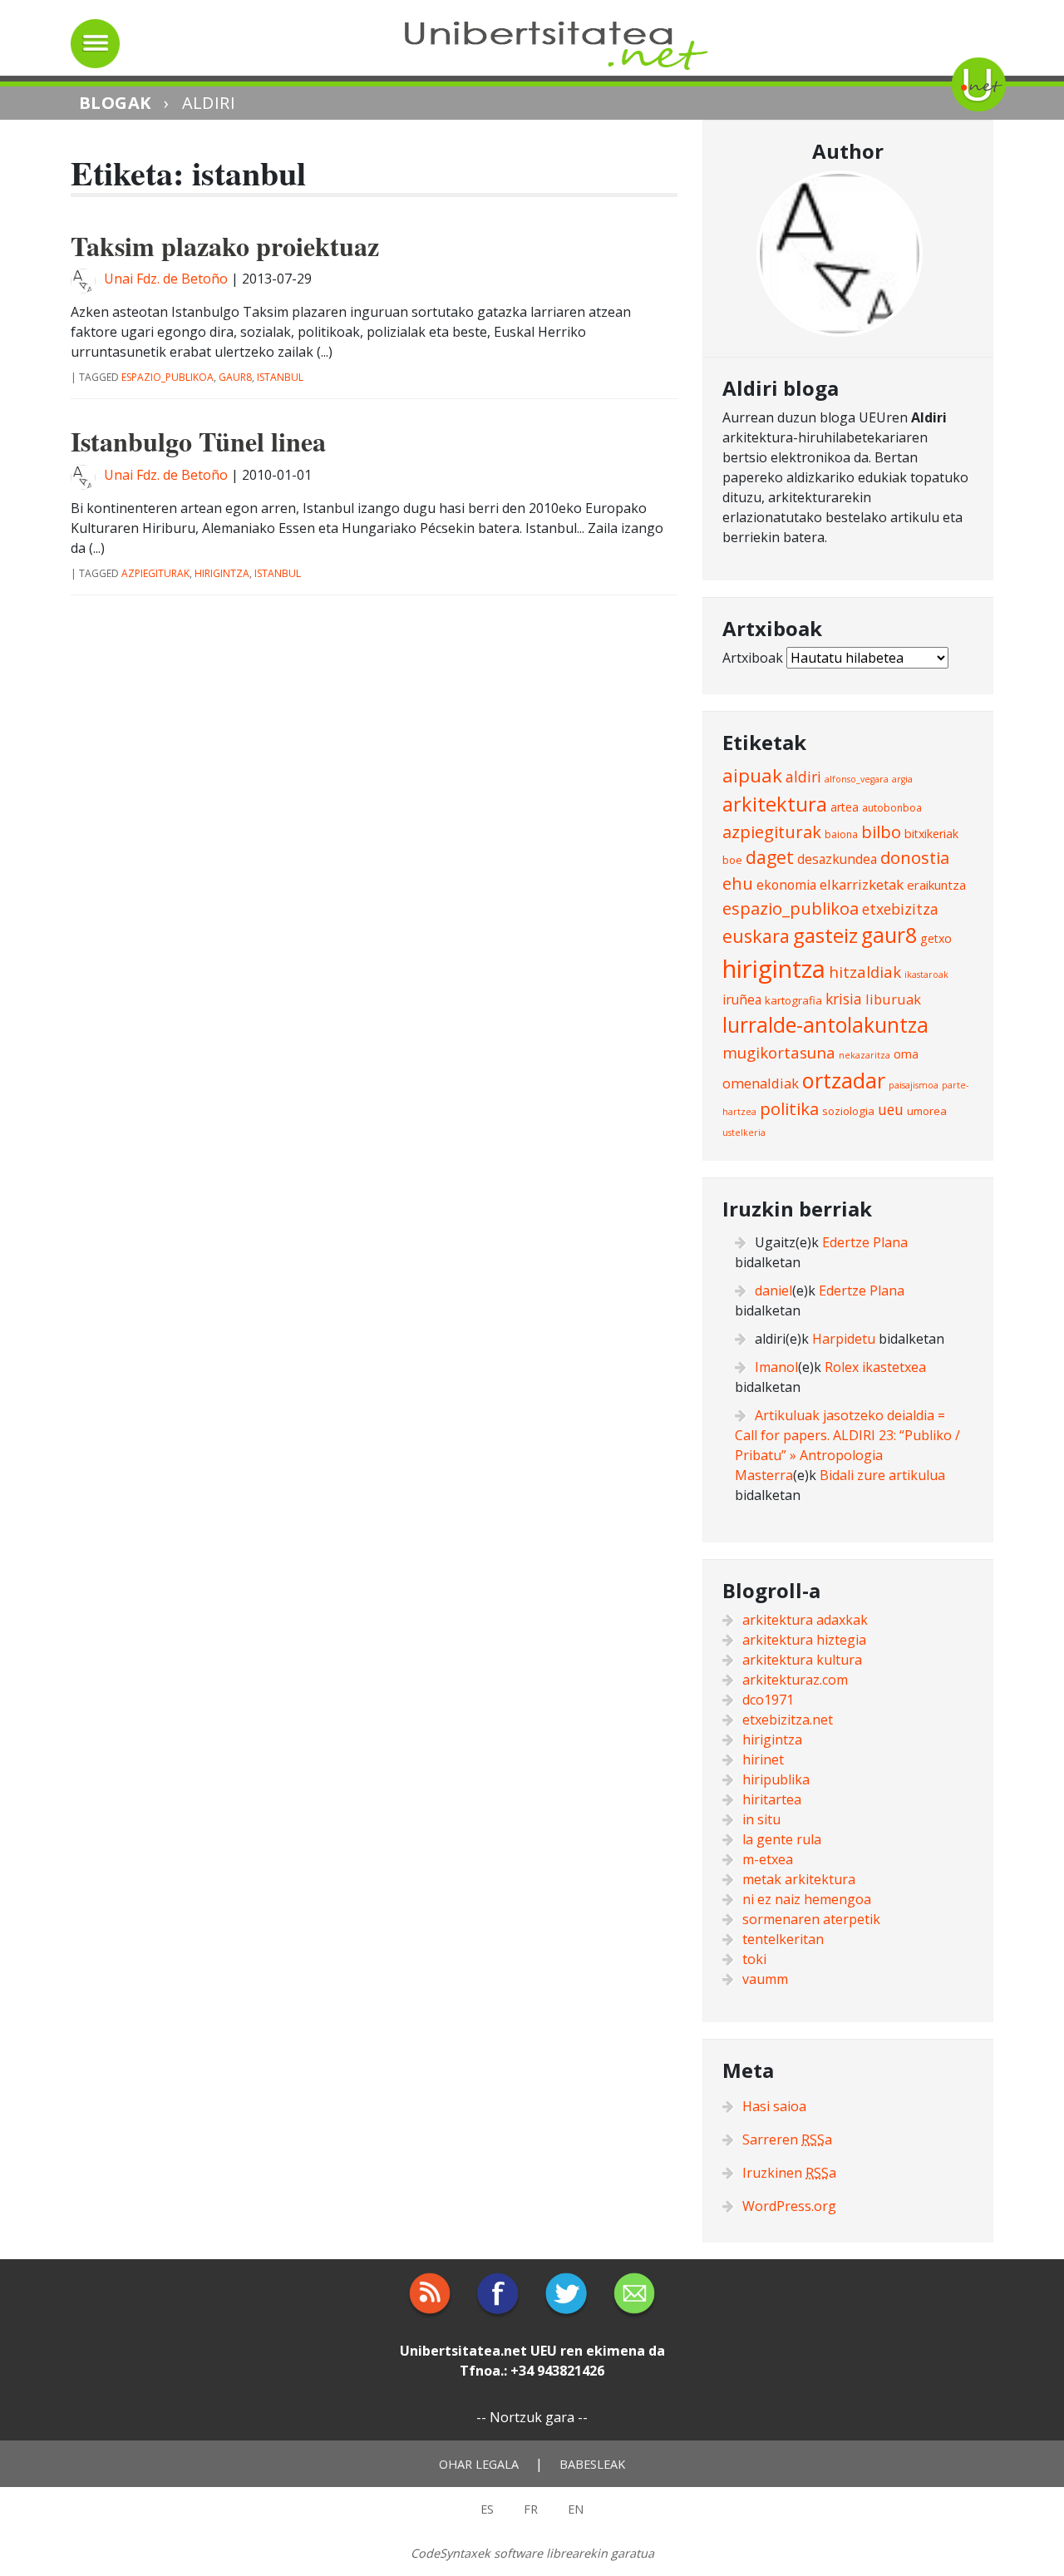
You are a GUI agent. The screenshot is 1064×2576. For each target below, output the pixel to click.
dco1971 (768, 1700)
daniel (773, 1290)
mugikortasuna (779, 1052)
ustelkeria (744, 1133)
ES (487, 2509)
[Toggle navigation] (95, 44)
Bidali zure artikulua (882, 1475)
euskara (756, 936)
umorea (927, 1111)
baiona (841, 834)
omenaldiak (761, 1083)
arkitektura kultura (802, 1660)
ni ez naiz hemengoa (807, 1899)
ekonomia (786, 885)
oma (906, 1054)
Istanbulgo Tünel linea (198, 441)
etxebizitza (900, 909)
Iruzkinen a (789, 2173)
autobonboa (892, 808)
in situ (761, 1819)
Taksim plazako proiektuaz (225, 246)
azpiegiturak (155, 573)
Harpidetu (844, 1339)
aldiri (803, 777)
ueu (891, 1109)
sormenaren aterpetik (811, 1919)
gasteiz (825, 935)
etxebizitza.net (788, 1720)
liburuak (893, 999)
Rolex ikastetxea (875, 1367)
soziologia (848, 1111)
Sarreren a (787, 2139)
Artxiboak (753, 658)
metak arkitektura (799, 1879)
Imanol (776, 1367)
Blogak (115, 103)
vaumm (765, 1979)
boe (732, 860)
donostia (915, 857)
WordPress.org (789, 2206)
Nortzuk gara (532, 2417)
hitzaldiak (865, 972)
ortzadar (844, 1080)
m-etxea (768, 1859)
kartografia (793, 1000)
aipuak (752, 775)
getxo (936, 938)
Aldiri (209, 103)
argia (902, 779)
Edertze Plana (865, 1242)
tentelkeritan (783, 1939)
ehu (738, 883)
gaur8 (235, 377)
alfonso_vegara (857, 779)
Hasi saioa (774, 2106)
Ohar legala (479, 2464)
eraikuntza (936, 885)
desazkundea (837, 859)
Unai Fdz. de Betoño (166, 279)
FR (531, 2509)
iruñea (742, 999)
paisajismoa (914, 1085)
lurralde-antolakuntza (825, 1025)
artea (845, 807)
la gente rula (782, 1839)
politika (789, 1108)
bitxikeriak (931, 834)
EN (576, 2509)
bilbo (881, 832)
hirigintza (222, 573)
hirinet (763, 1759)
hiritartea (772, 1799)
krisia (844, 999)
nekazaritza (864, 1055)
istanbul (280, 377)
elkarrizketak (862, 884)
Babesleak (592, 2464)
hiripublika (776, 1779)
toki (754, 1959)
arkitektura (775, 804)
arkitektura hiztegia (804, 1640)
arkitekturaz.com (795, 1680)
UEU (544, 2351)
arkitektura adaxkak (805, 1620)
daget (770, 857)
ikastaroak (926, 975)
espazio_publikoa (167, 377)
